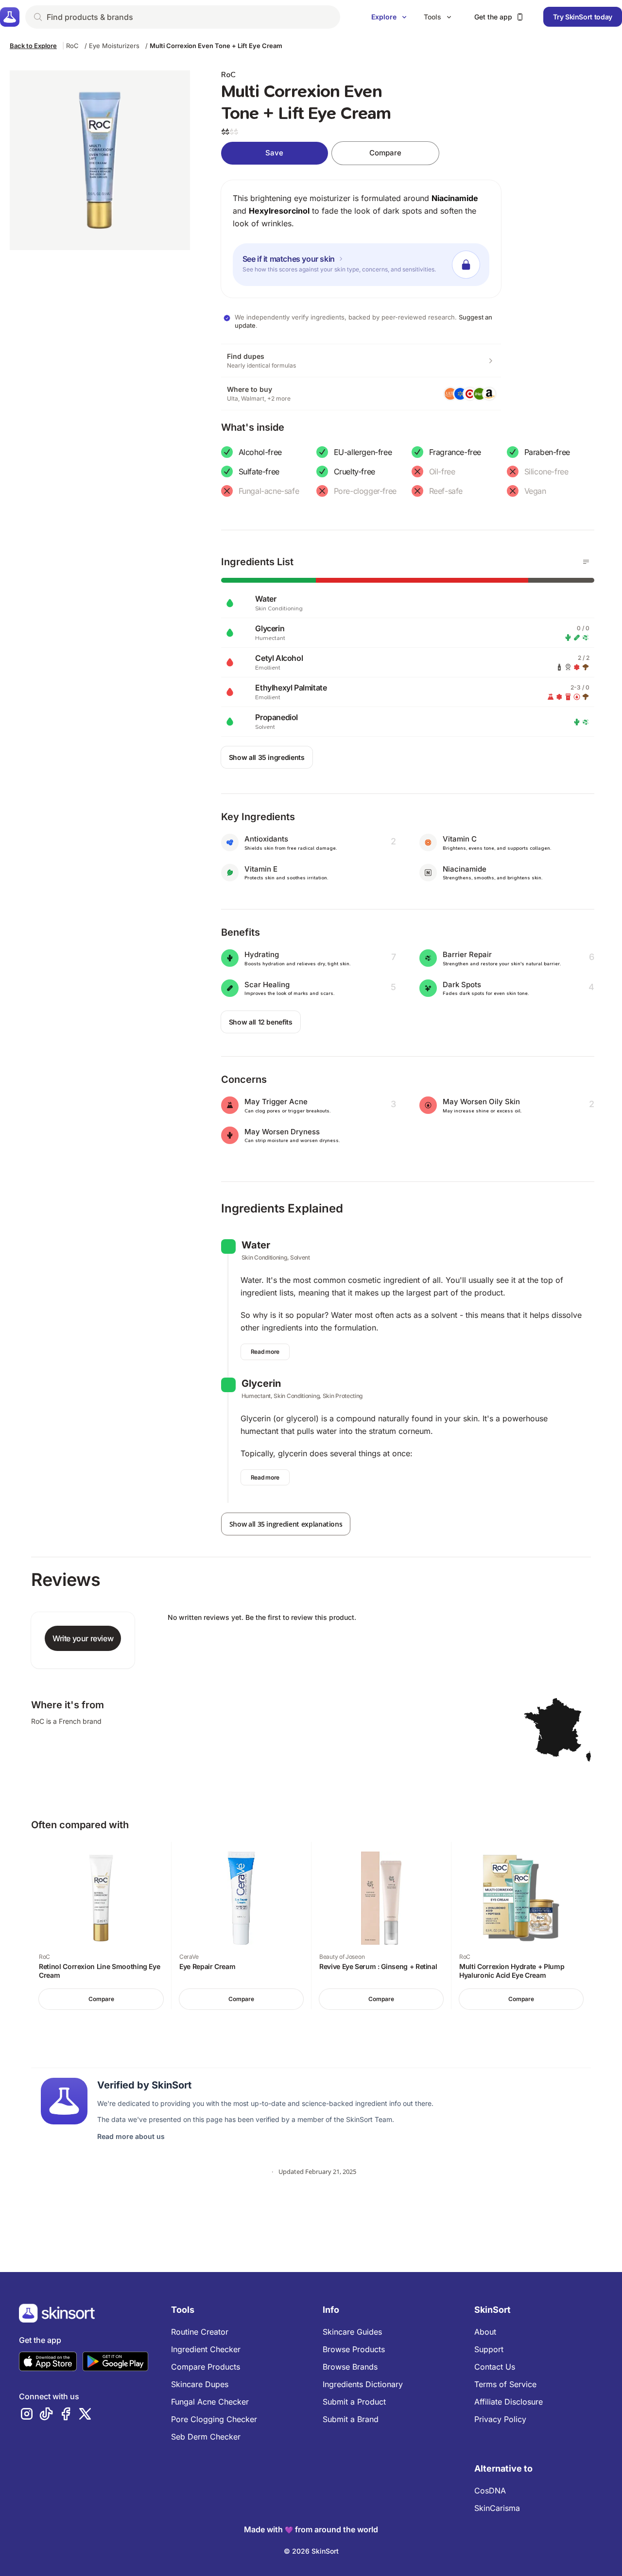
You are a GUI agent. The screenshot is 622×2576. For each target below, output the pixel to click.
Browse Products (354, 2349)
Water (256, 1245)
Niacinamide (455, 198)
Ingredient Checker (206, 2349)
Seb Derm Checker (206, 2437)
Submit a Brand (351, 2419)
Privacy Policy (500, 2419)
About (485, 2332)
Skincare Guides (352, 2332)
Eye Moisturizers (114, 46)
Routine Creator (200, 2332)
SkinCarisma (497, 2508)
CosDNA (490, 2491)
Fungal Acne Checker (210, 2402)
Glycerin (261, 1383)
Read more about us (131, 2136)
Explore (384, 17)
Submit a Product (354, 2402)
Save (274, 153)
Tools (432, 17)
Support (489, 2349)
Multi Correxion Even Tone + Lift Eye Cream (216, 46)
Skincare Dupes (200, 2384)
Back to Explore (33, 46)
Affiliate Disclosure (509, 2402)
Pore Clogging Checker (214, 2419)
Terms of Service (505, 2384)
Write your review (83, 1638)
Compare (385, 153)
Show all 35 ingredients (267, 757)
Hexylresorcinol (279, 211)
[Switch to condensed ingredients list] (586, 562)
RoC (72, 46)
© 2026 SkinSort (311, 2551)
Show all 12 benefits (261, 1022)
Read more (265, 1352)
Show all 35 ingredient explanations (286, 1524)
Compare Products (206, 2367)
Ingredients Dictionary (363, 2384)
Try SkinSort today (583, 17)
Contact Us (495, 2367)
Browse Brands (350, 2367)
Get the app (493, 17)
